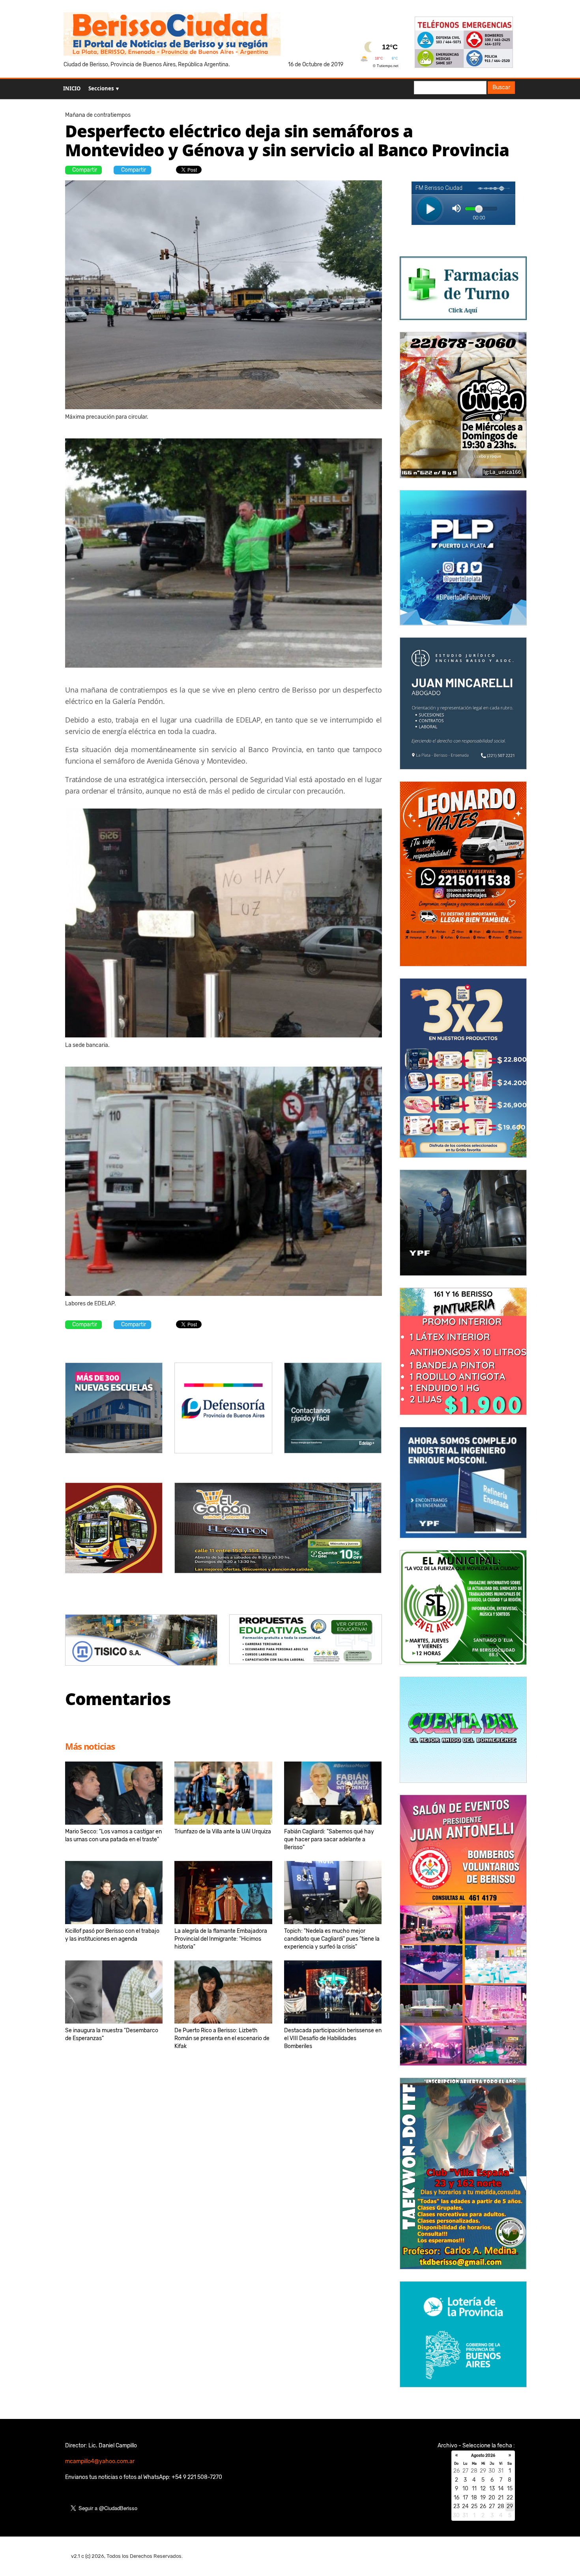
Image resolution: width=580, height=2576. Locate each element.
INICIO (72, 88)
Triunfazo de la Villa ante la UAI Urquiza (223, 1832)
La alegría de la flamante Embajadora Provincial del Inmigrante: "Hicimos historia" (221, 1939)
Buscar (501, 87)
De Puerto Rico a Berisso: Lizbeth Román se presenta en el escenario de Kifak (222, 2038)
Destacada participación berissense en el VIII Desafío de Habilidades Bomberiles (333, 2038)
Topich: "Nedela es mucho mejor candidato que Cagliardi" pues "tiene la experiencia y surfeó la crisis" (332, 1939)
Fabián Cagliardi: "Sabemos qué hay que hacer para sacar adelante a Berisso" (329, 1839)
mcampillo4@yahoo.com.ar (100, 2461)
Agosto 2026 (483, 2456)
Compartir (85, 170)
